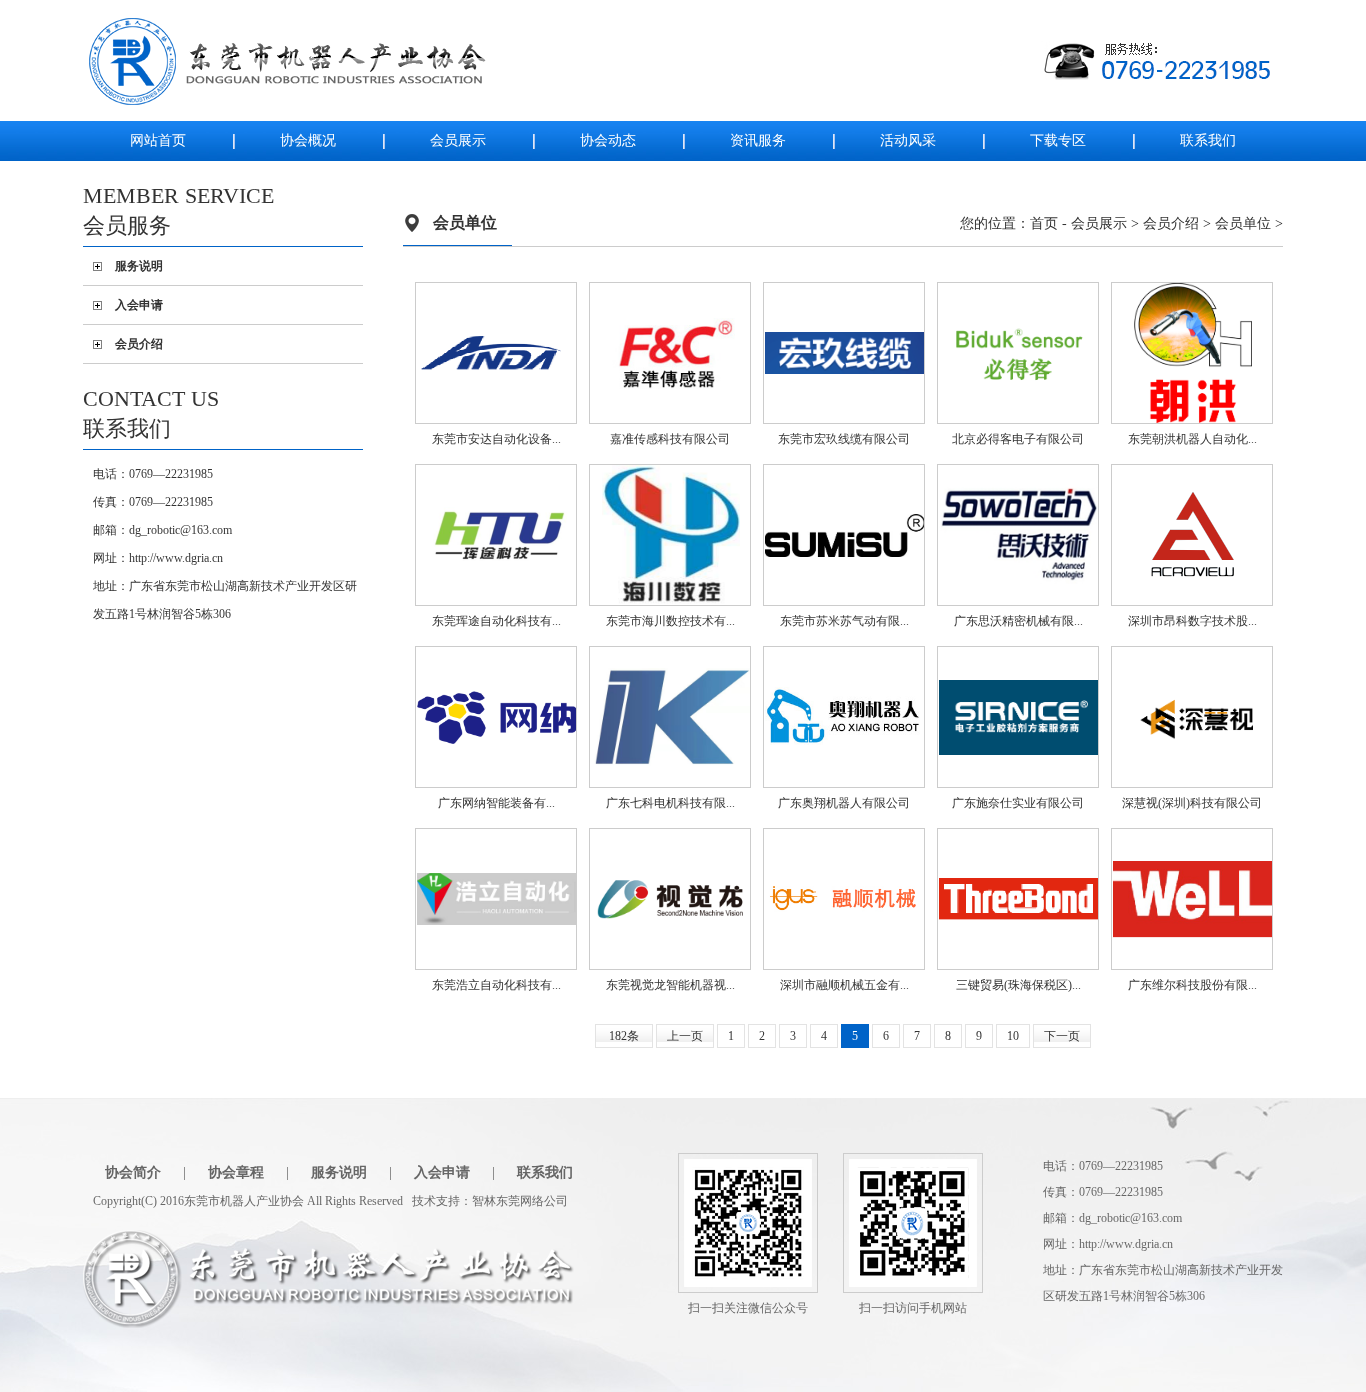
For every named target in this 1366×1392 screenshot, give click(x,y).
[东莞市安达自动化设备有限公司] (497, 352)
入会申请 (139, 305)
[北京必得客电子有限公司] (1019, 352)
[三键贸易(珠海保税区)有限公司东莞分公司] (1019, 898)
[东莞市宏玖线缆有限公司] (845, 352)
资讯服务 (758, 140)
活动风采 (908, 140)
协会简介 (133, 1172)
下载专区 (1058, 140)
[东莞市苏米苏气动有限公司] (845, 534)
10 (1013, 1036)
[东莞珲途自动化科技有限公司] (497, 534)
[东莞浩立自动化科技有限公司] (497, 898)
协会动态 (608, 140)
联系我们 (1208, 140)
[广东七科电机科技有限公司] (671, 716)
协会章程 (236, 1172)
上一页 (685, 1036)
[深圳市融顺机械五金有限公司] (845, 898)
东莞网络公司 (532, 1201)
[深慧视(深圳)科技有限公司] (1193, 716)
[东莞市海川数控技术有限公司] (671, 534)
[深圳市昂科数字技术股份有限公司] (1193, 534)
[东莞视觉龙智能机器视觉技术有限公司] (671, 898)
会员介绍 (139, 344)
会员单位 (1243, 223)
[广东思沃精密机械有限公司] (1019, 534)
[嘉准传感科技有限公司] (671, 352)
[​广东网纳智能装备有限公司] (497, 716)
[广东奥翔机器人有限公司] (845, 716)
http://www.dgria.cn (176, 558)
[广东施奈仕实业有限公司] (1019, 716)
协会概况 (308, 140)
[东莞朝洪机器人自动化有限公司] (1193, 352)
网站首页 (158, 140)
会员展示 (458, 140)
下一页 (1062, 1036)
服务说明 (139, 266)
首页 (1044, 223)
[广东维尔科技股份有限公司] (1193, 898)
